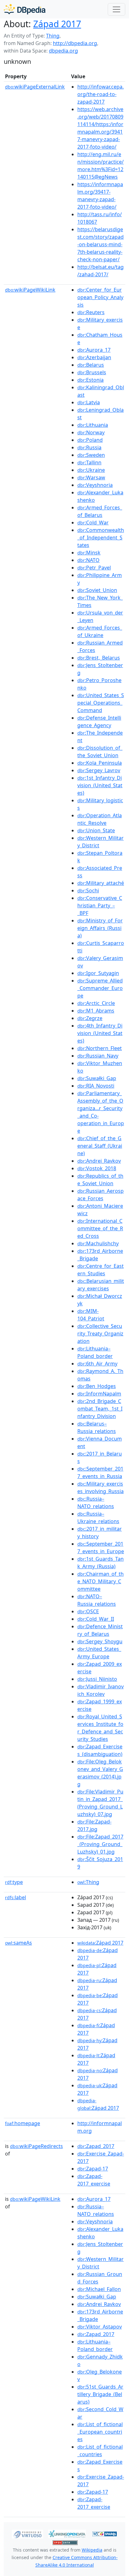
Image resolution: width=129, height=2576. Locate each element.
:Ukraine (91, 470)
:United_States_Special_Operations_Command (101, 703)
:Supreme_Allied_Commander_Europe (100, 988)
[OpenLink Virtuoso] (28, 2533)
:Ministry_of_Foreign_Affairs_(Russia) (100, 928)
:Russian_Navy (98, 1056)
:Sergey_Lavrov (99, 770)
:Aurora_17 (94, 350)
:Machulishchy (98, 1243)
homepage (23, 2123)
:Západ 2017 (100, 1943)
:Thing (88, 1882)
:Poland (90, 440)
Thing (53, 36)
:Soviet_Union (97, 590)
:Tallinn (89, 462)
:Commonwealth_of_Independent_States (101, 538)
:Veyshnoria (95, 485)
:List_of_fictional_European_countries (100, 2432)
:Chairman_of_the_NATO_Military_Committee (101, 1581)
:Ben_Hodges (97, 1386)
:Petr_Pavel (94, 568)
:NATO (88, 560)
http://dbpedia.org (75, 43)
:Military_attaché (101, 883)
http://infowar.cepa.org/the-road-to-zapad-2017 (101, 94)
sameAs (18, 1943)
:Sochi (88, 890)
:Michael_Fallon (99, 2289)
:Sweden (91, 455)
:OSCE (88, 1611)
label (15, 1897)
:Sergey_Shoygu (100, 1641)
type (14, 1882)
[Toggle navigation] (116, 9)
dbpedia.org (63, 51)
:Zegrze (90, 1018)
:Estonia (90, 380)
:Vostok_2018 (97, 1168)
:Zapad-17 (93, 2169)
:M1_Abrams (96, 1011)
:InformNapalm (99, 1394)
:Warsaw (91, 477)
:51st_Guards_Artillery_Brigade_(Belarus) (100, 2394)
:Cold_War (93, 523)
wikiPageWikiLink (30, 290)
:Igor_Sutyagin (98, 973)
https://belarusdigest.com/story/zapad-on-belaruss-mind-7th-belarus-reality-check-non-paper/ (101, 244)
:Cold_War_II (96, 1619)
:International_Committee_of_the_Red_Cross (100, 1228)
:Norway (91, 432)
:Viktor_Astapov (100, 2327)
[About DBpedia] (25, 9)
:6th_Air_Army (97, 1364)
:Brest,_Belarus (99, 658)
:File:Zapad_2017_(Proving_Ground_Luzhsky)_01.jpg (100, 1844)
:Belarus (91, 365)
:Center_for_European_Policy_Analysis (100, 297)
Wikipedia (92, 2550)
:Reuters (91, 312)
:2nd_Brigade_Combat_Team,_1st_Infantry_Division (100, 1409)
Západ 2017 (57, 24)
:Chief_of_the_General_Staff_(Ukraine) (100, 1146)
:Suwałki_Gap (97, 1078)
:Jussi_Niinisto (97, 1679)
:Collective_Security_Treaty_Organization (100, 1334)
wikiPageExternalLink (35, 87)
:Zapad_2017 (96, 2146)
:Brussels (92, 372)
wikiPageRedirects (36, 2146)
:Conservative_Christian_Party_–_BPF (100, 905)
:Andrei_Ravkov (99, 1161)
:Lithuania (93, 425)
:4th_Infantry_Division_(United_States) (100, 1033)
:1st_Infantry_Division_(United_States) (100, 785)
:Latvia (89, 402)
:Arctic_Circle (96, 1003)
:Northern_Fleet (100, 1048)
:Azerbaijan (94, 357)
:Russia (89, 447)
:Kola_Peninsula (100, 763)
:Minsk (89, 553)
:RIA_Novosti (96, 1086)
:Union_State (96, 830)
